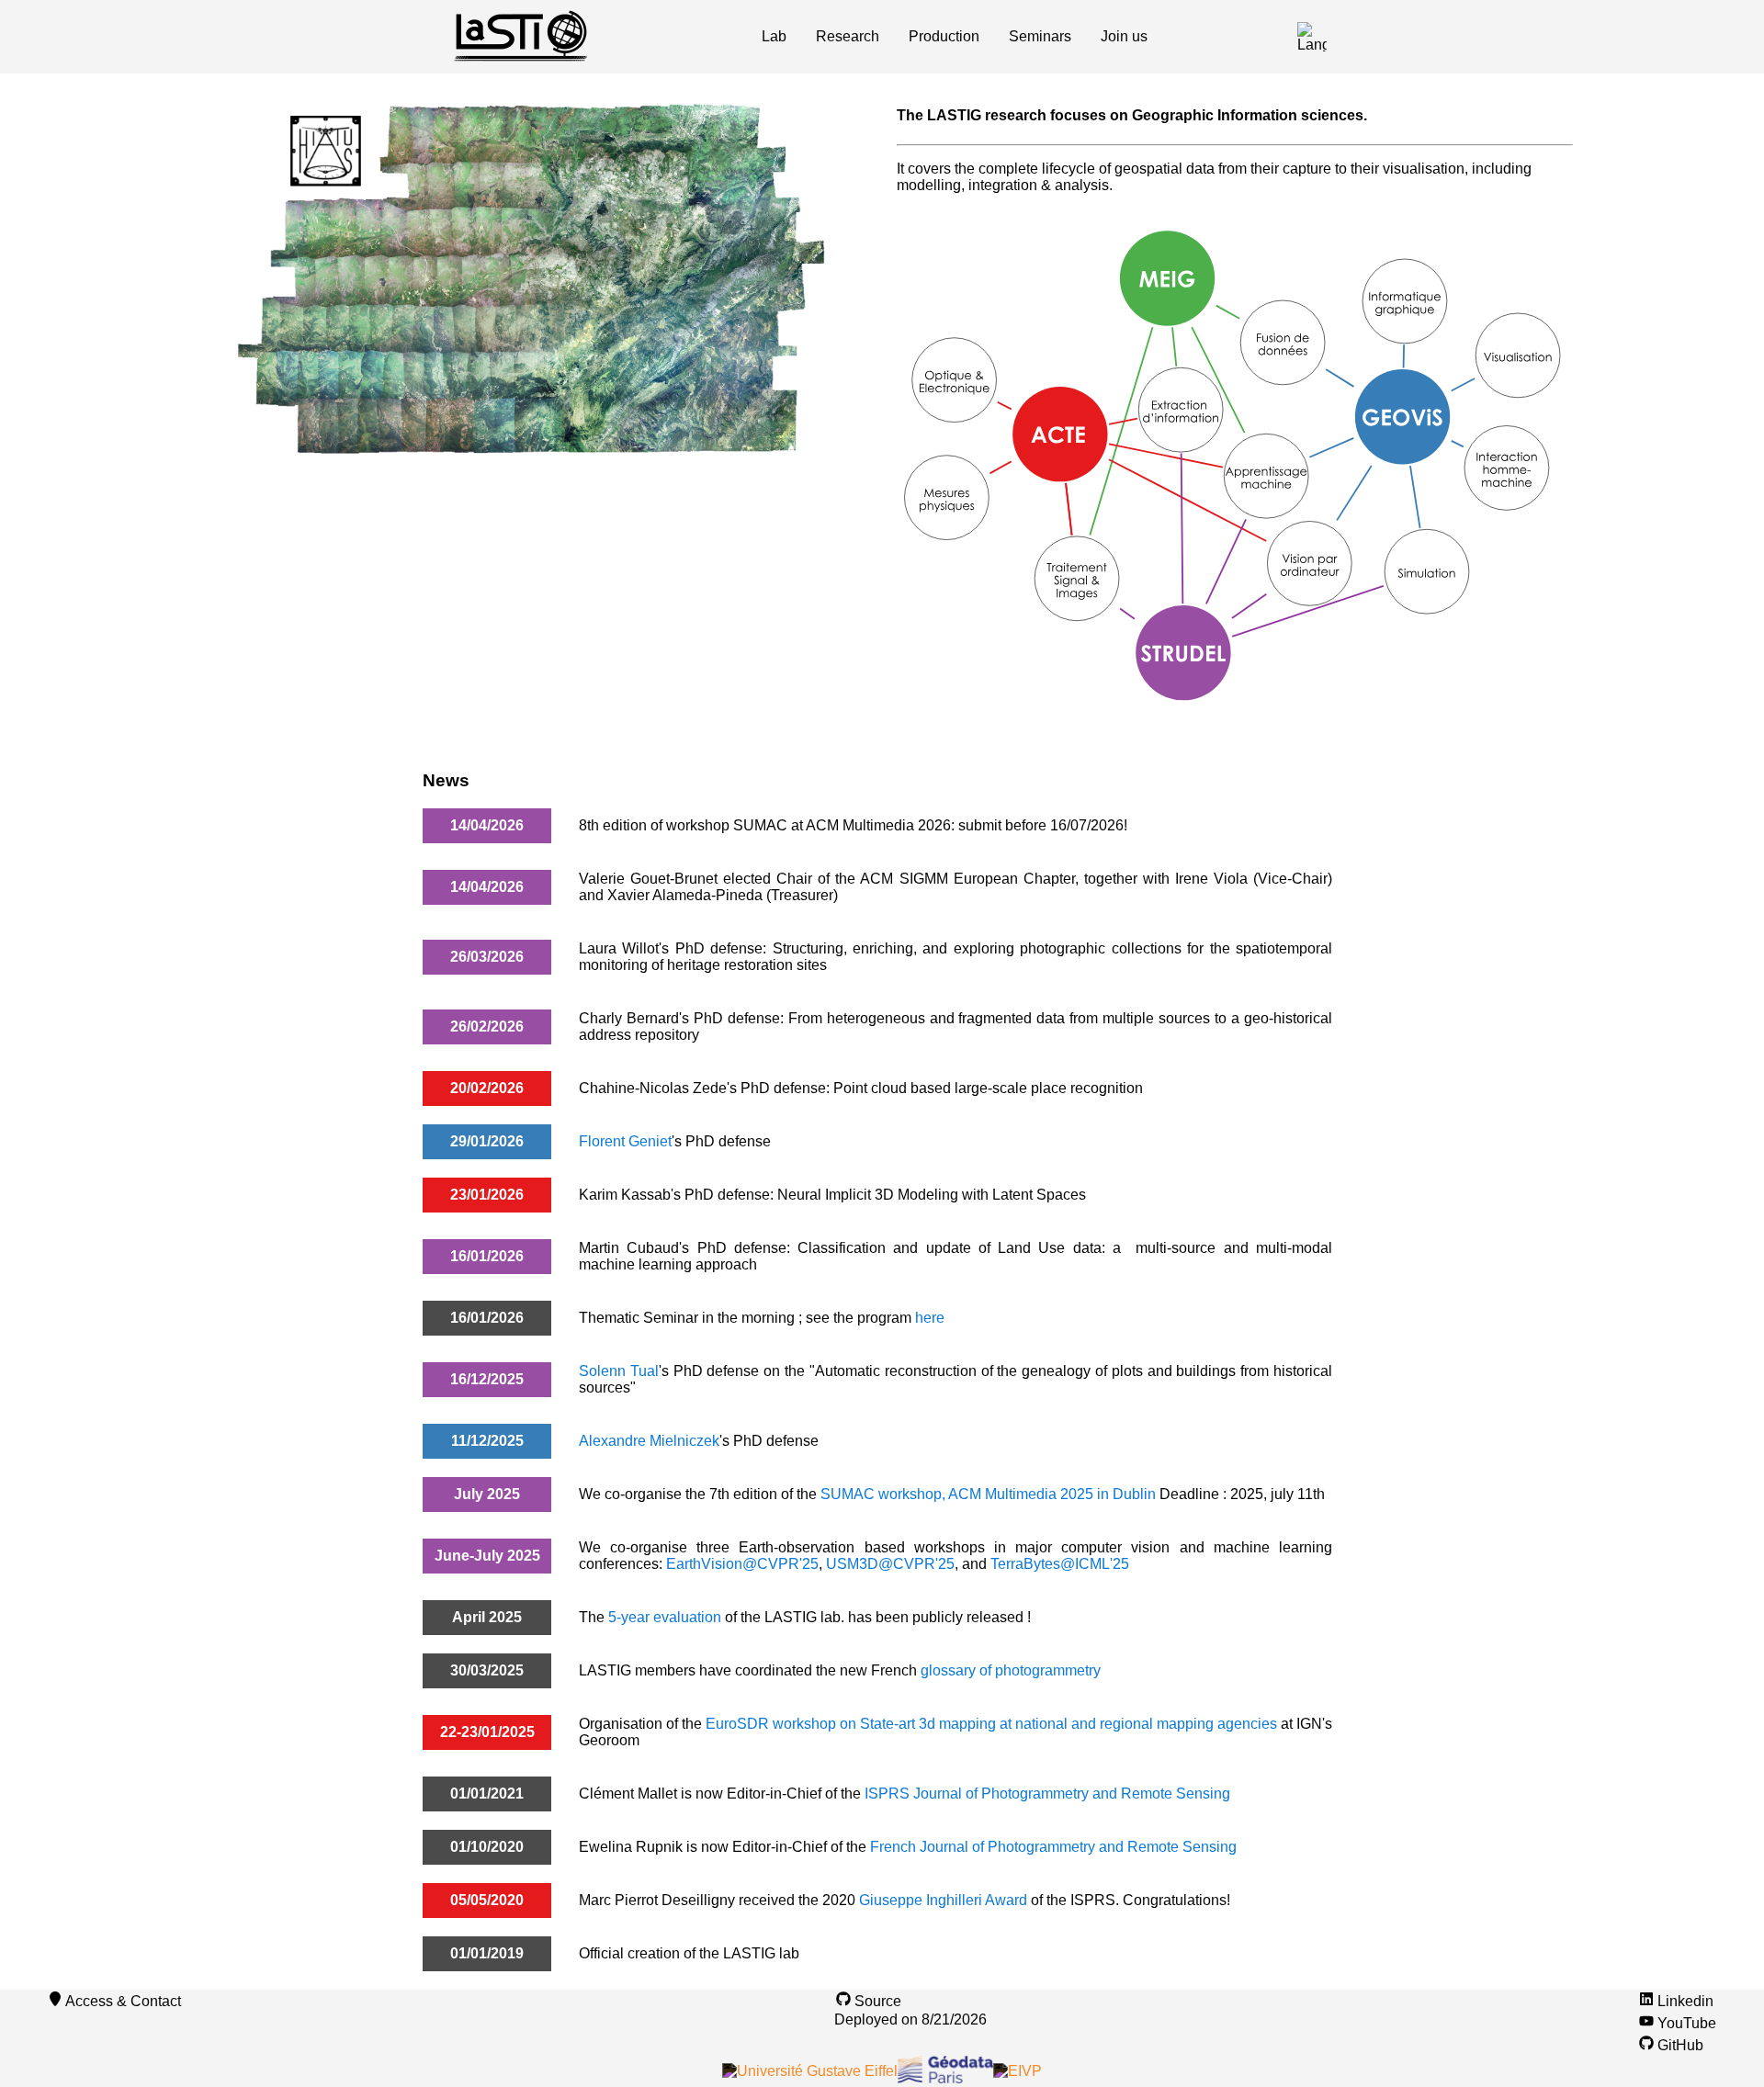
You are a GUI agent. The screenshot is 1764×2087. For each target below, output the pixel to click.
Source (878, 2001)
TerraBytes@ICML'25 (1060, 1564)
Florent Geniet (625, 1141)
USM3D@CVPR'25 (890, 1564)
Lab (774, 36)
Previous (177, 280)
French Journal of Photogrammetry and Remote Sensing (1053, 1847)
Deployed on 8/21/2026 (910, 2019)
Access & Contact (123, 2001)
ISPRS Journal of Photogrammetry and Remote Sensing (1047, 1794)
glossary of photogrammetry (1011, 1670)
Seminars (1040, 36)
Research (848, 36)
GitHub (1679, 2045)
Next (881, 280)
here (930, 1318)
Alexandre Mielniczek (649, 1441)
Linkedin (1684, 2001)
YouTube (1685, 2023)
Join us (1124, 36)
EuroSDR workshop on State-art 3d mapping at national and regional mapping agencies (993, 1724)
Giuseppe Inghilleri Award (943, 1900)
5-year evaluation (665, 1617)
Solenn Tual (619, 1371)
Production (944, 36)
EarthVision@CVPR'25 (742, 1564)
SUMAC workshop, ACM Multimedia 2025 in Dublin (988, 1494)
